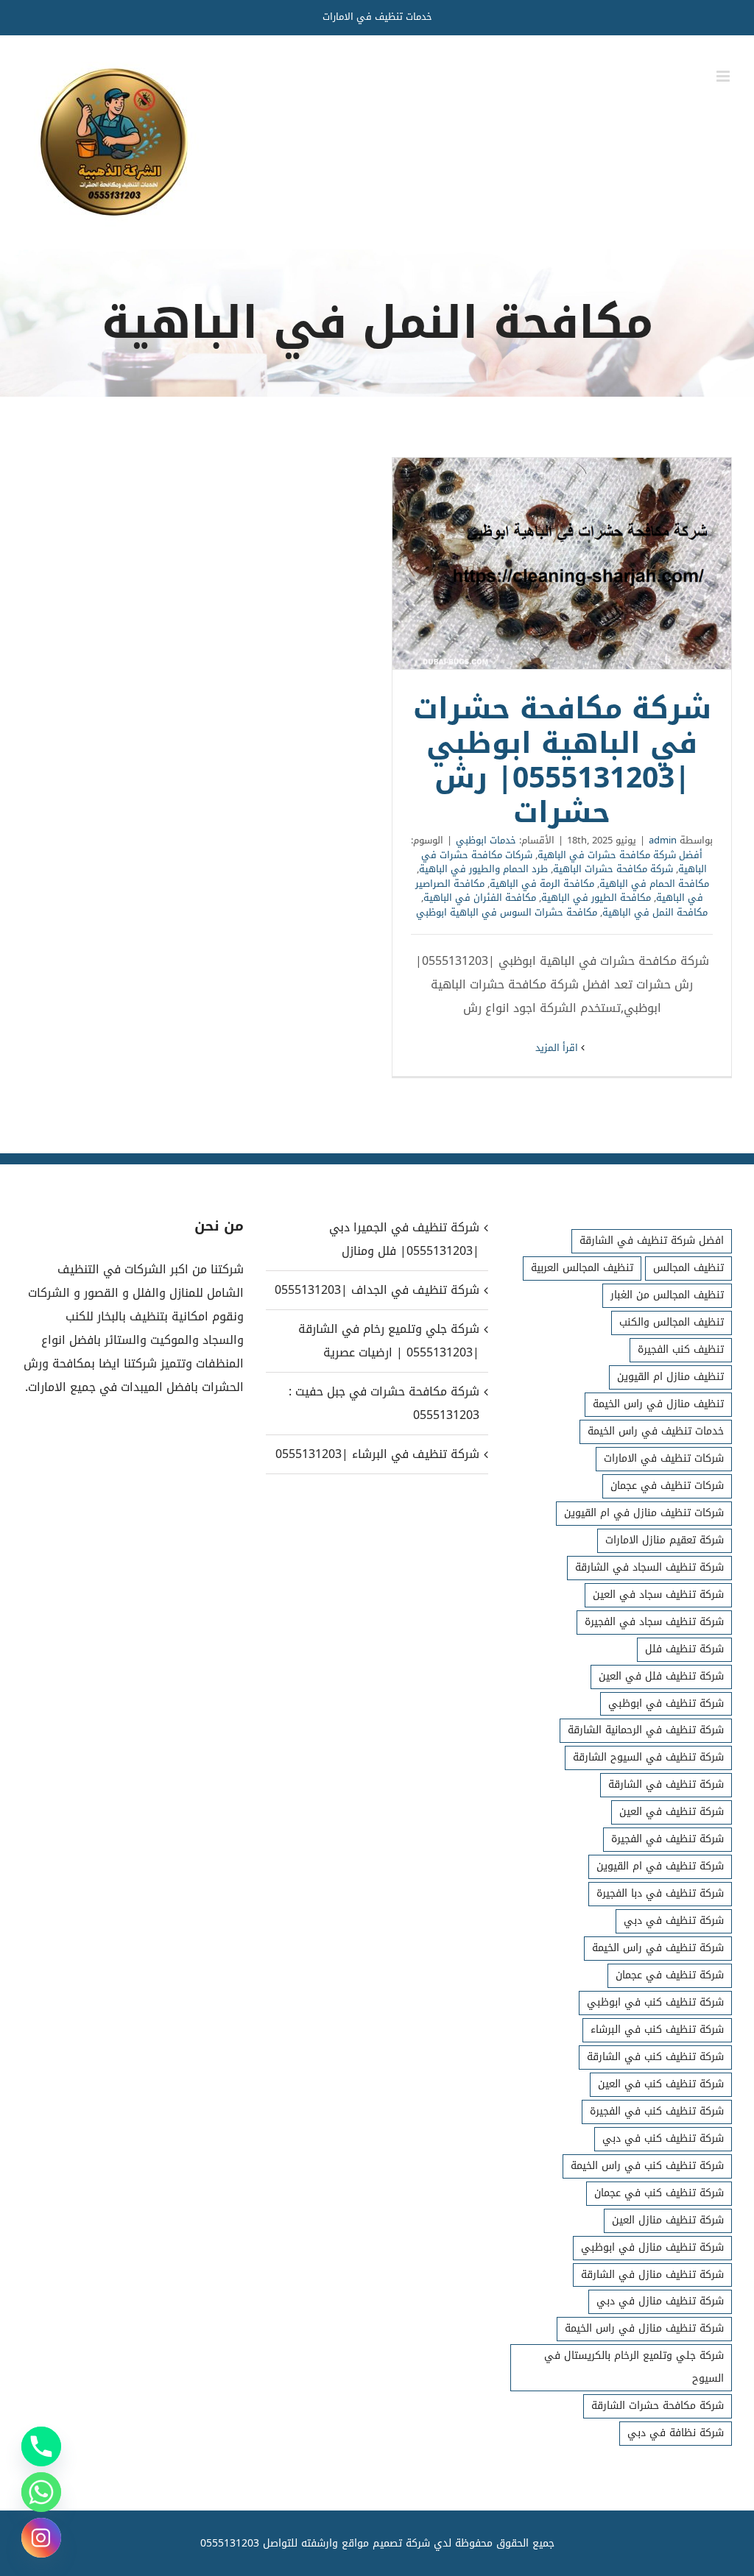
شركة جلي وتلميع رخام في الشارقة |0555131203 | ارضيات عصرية (388, 1341)
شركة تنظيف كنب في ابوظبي (655, 2002)
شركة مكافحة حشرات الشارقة (658, 2406)
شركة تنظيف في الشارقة (666, 1784)
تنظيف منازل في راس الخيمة (658, 1404)
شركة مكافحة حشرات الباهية (613, 869)
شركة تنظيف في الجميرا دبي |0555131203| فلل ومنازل (404, 1239)
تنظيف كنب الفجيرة (681, 1349)
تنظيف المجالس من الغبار (667, 1295)
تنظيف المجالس (688, 1268)
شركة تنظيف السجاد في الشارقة (649, 1567)
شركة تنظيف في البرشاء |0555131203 (377, 1454)
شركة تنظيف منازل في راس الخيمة (644, 2328)
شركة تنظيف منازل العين (668, 2220)
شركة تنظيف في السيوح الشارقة (648, 1757)
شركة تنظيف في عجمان (670, 1975)
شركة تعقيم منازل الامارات (665, 1540)
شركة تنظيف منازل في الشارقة (652, 2275)
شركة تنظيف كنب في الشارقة (655, 2057)
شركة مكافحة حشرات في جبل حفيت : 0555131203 (384, 1403)
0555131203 (230, 2543)
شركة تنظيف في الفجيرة (667, 1839)
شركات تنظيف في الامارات (664, 1458)
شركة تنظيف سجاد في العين (658, 1595)
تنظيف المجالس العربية (582, 1268)
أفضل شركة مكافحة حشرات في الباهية (620, 855)
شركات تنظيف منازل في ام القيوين (644, 1513)
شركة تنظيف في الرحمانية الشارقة (646, 1730)
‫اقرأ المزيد (558, 1048)
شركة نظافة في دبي (676, 2433)
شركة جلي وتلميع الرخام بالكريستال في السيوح (634, 2367)
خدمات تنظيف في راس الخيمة (656, 1431)
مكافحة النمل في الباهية (655, 912)
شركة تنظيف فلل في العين (661, 1676)
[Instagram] (41, 2538)
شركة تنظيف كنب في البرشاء (657, 2030)
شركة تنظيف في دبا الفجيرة (660, 1893)
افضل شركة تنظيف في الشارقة (652, 1241)
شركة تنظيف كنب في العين (661, 2084)
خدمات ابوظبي (486, 840)
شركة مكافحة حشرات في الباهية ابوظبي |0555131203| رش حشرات (562, 564)
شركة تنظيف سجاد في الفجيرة (654, 1622)
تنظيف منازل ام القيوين (670, 1377)
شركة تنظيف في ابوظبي (666, 1703)
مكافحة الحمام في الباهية (654, 884)
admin (663, 840)
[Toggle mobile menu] (724, 76)
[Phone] (41, 2446)
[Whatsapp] (41, 2492)
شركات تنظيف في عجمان (667, 1486)
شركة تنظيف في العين (672, 1812)
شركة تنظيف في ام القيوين (660, 1866)
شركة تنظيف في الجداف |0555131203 (377, 1290)
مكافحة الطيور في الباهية (596, 898)
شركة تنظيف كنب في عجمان (659, 2193)
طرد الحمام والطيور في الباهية (483, 869)
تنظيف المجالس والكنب (672, 1322)
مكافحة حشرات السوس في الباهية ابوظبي (507, 912)
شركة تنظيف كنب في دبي (663, 2138)
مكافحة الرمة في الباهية (542, 884)
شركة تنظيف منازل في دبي (660, 2301)
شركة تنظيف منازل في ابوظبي (652, 2247)
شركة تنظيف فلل (684, 1649)
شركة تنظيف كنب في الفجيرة (657, 2111)
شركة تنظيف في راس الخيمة (658, 1948)
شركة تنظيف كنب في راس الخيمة (647, 2166)
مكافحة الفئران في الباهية (480, 898)
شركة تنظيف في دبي (674, 1921)
